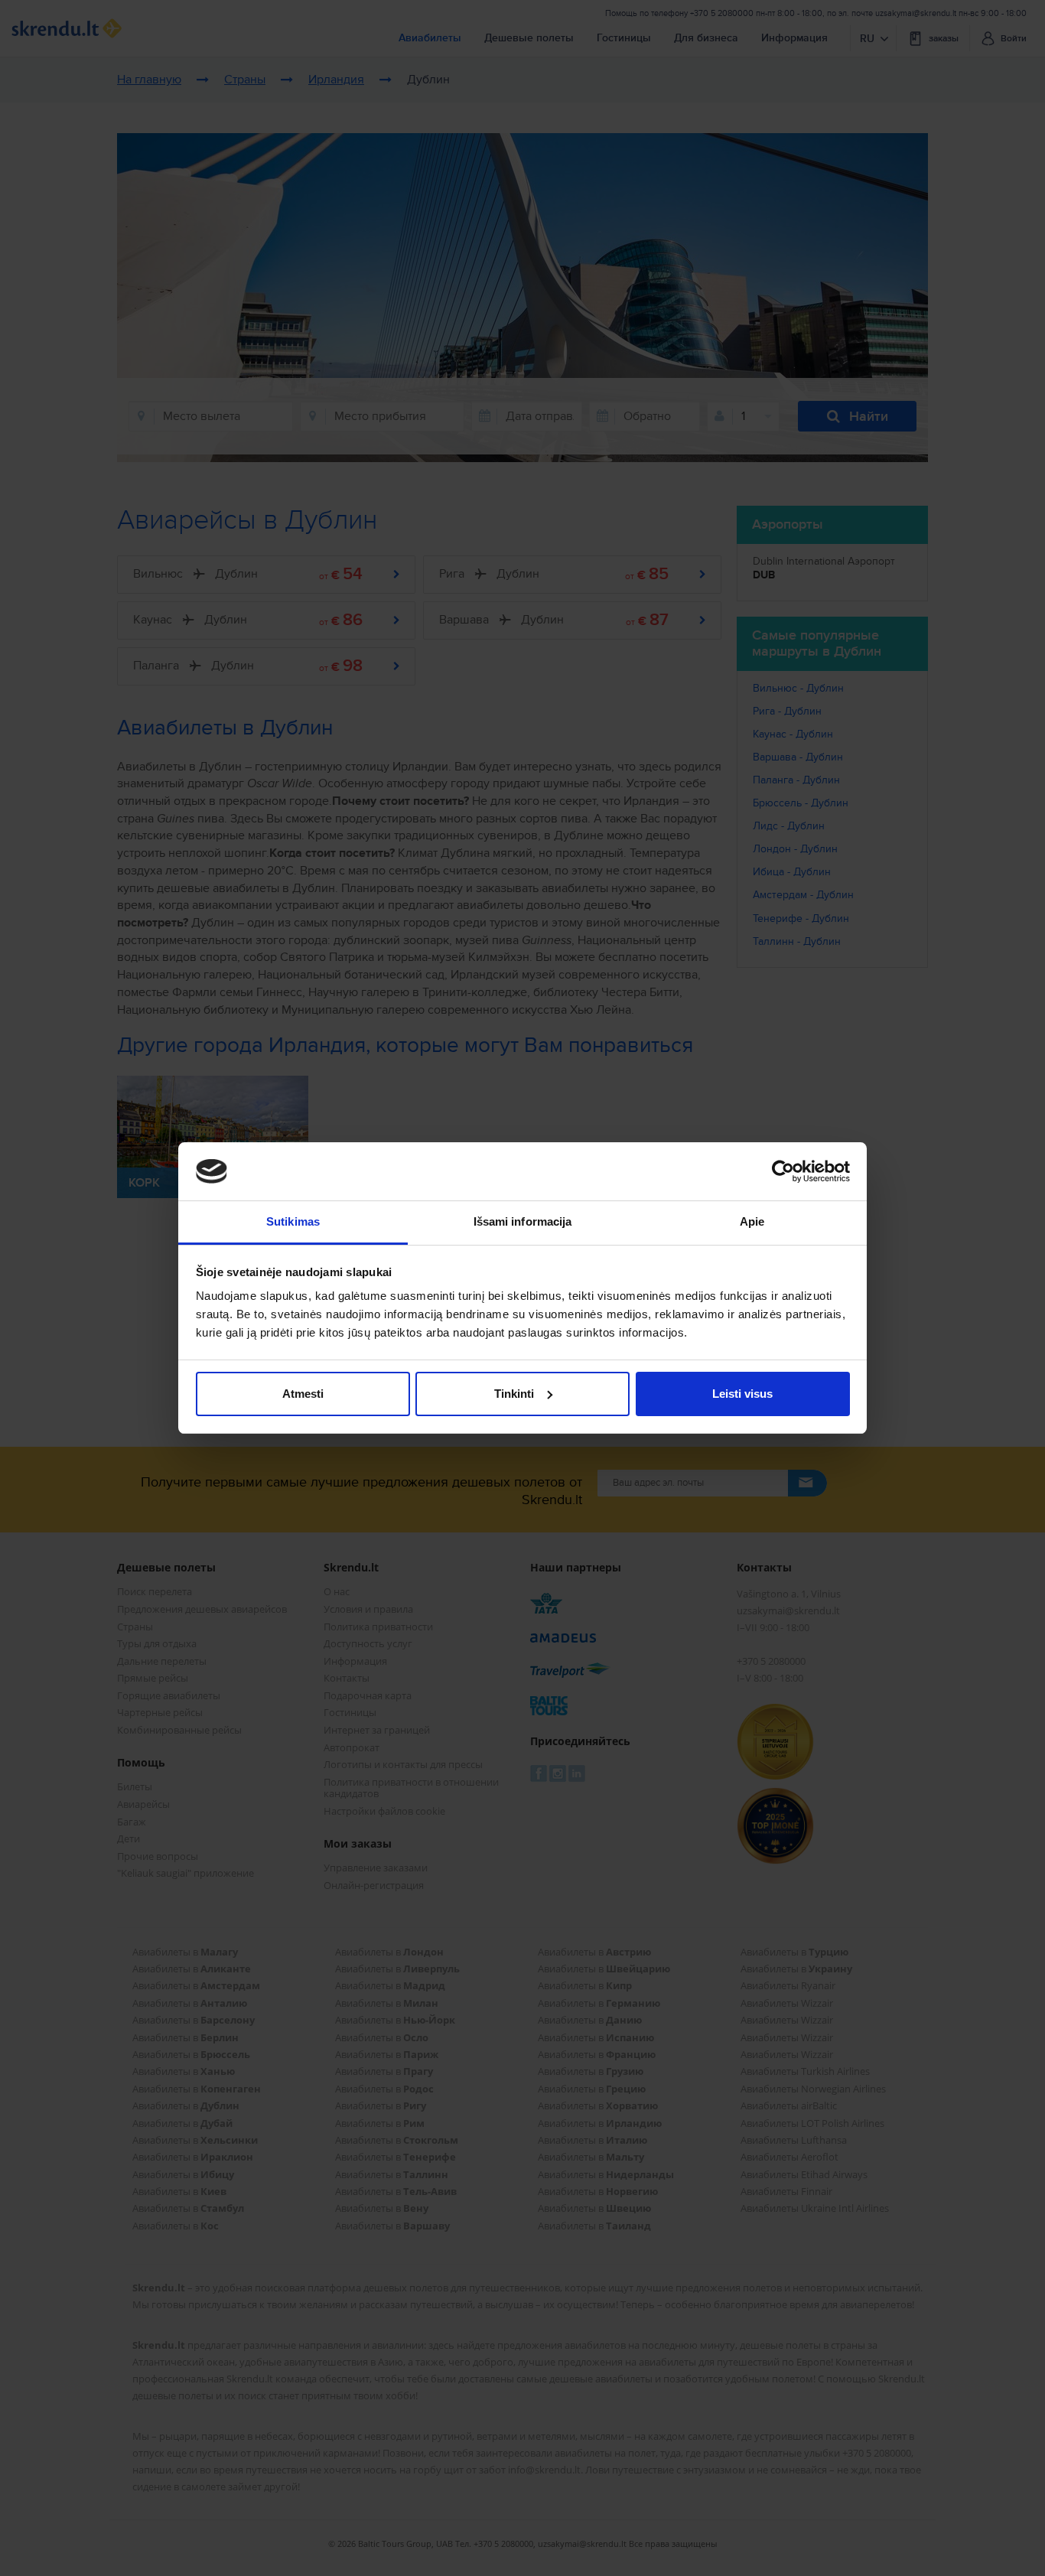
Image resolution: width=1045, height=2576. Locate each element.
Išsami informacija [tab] (523, 1221)
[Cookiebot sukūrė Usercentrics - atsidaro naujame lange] (783, 1171)
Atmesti (303, 1394)
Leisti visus (742, 1394)
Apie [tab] (752, 1221)
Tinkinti (514, 1394)
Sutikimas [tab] (293, 1221)
